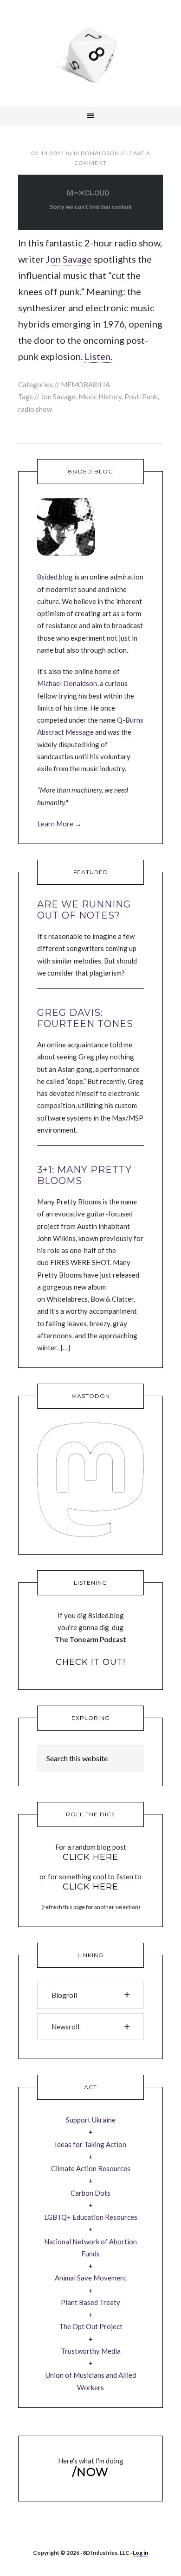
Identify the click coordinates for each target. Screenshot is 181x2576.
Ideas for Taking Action (90, 2144)
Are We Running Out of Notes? (84, 910)
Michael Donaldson (67, 683)
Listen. (98, 356)
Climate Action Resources (91, 2168)
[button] (90, 1995)
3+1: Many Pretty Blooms (84, 1175)
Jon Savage (69, 259)
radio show (35, 409)
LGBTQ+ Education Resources (91, 2217)
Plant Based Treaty (90, 2302)
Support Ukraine (91, 2120)
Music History (100, 397)
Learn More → (59, 824)
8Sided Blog (90, 53)
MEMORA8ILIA (85, 384)
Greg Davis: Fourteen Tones (85, 1018)
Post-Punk (141, 397)
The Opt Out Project (91, 2326)
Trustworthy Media (91, 2351)
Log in (140, 2553)
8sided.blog (55, 577)
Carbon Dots (90, 2193)
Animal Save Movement (91, 2278)
